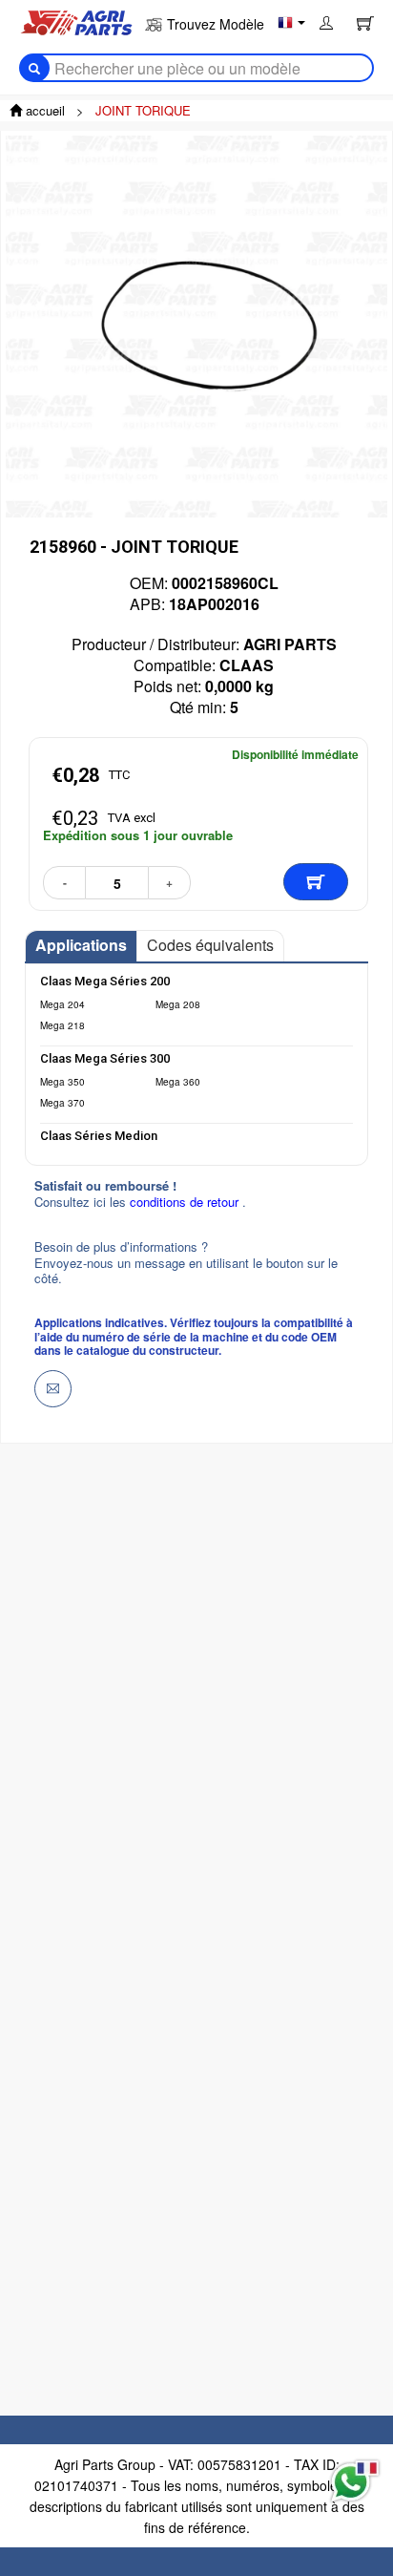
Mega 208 (178, 1004)
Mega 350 (62, 1082)
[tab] (81, 946)
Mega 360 (178, 1082)
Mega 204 (62, 1004)
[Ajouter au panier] (316, 882)
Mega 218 (62, 1025)
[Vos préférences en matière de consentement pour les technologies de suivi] (37, 2480)
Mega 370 (62, 1103)
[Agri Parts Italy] (76, 21)
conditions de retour (186, 1202)
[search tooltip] (34, 68)
